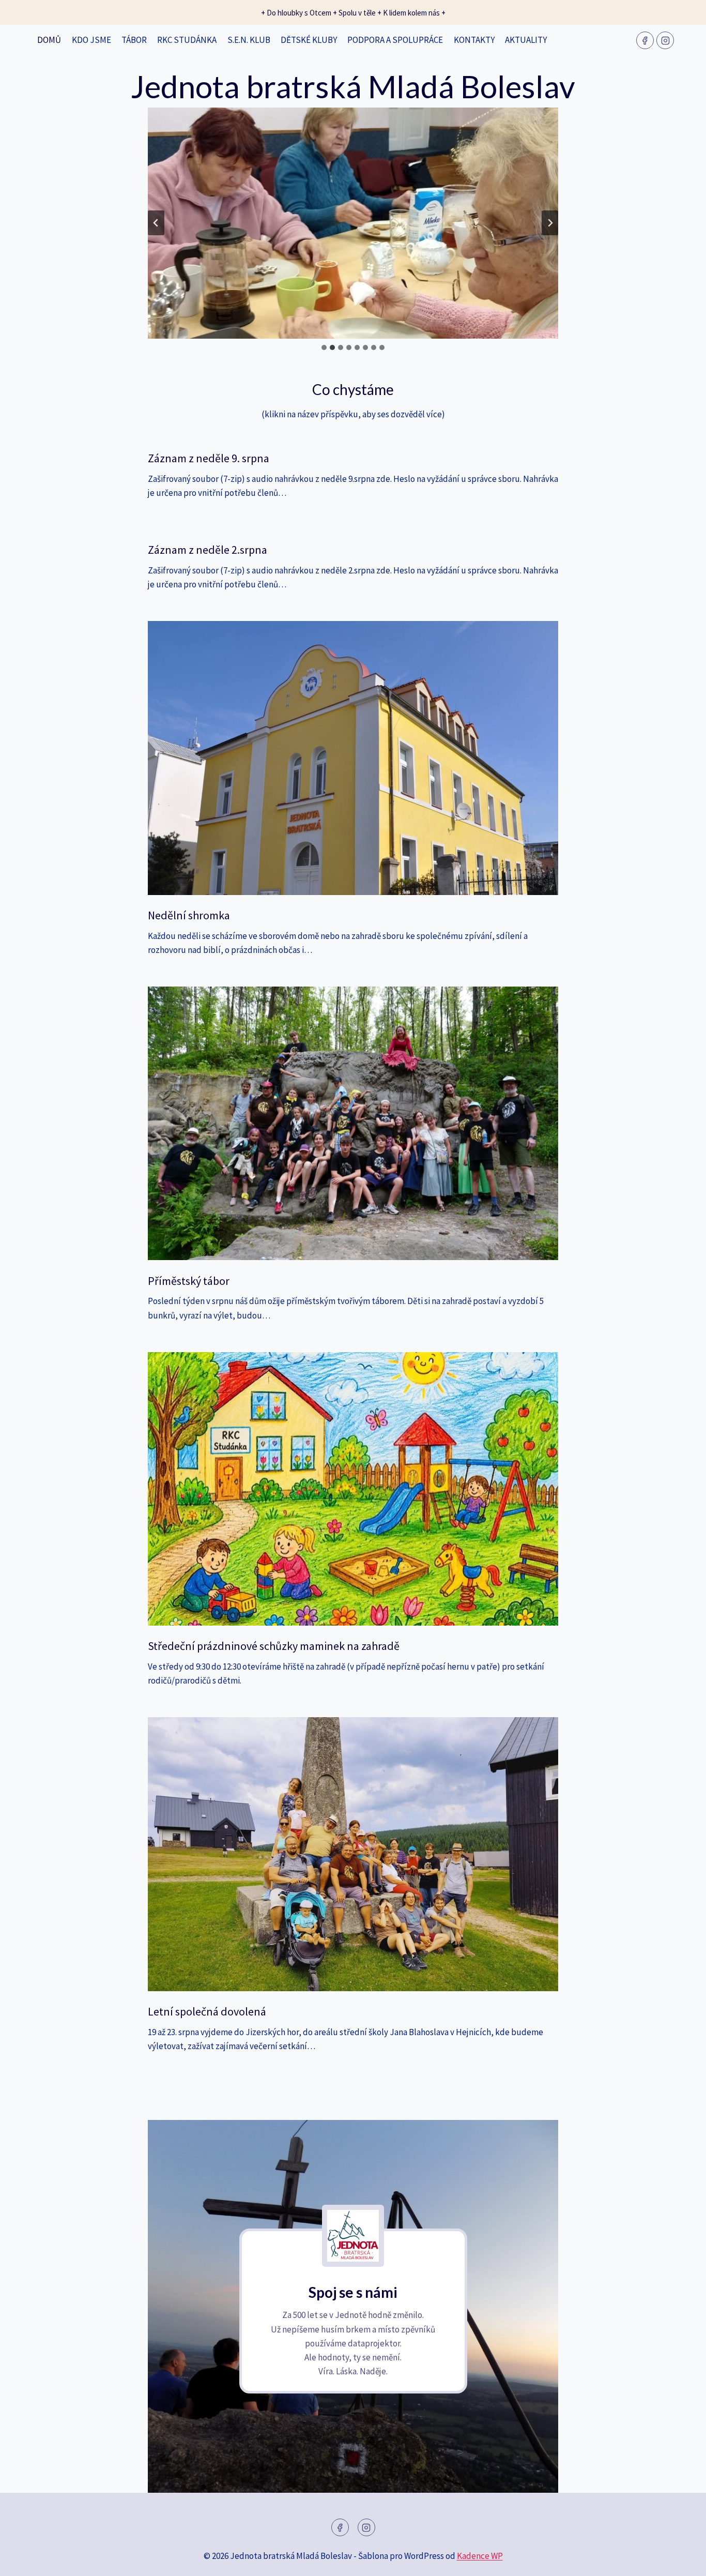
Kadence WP (480, 2556)
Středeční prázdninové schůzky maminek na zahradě (274, 1646)
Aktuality (526, 40)
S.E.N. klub (249, 40)
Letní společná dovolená (207, 2011)
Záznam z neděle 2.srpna (208, 550)
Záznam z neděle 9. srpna (209, 458)
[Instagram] (665, 40)
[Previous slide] (156, 223)
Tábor (134, 40)
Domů (49, 40)
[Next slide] (550, 223)
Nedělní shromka (189, 915)
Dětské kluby (309, 40)
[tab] (324, 347)
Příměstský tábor (189, 1281)
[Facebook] (645, 40)
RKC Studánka (187, 40)
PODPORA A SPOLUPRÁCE (395, 40)
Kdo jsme (91, 40)
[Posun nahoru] (680, 2560)
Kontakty (474, 40)
